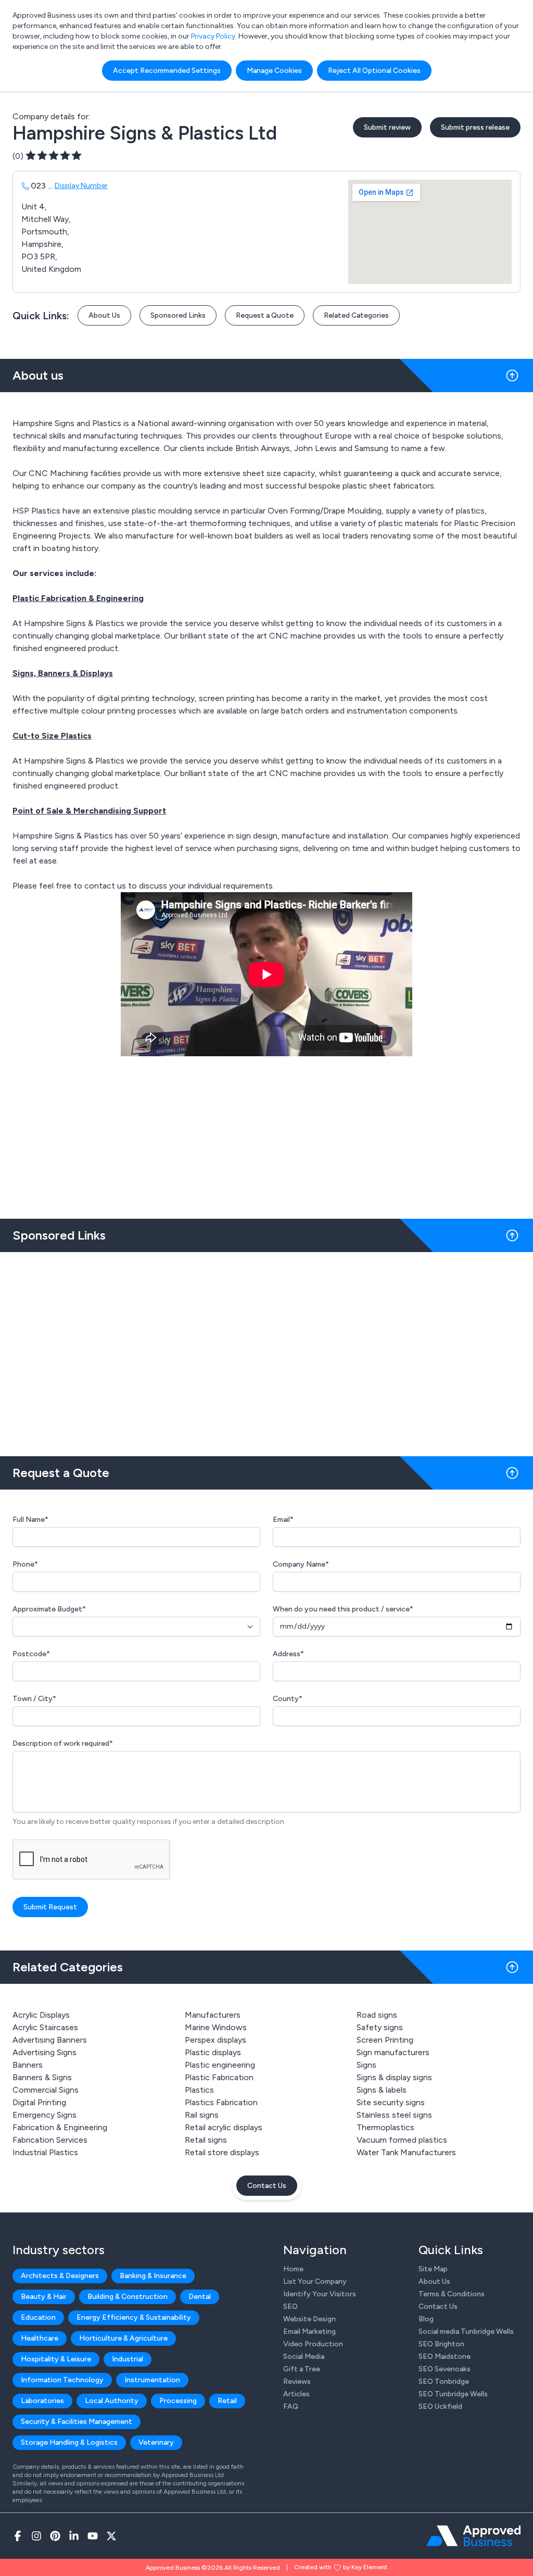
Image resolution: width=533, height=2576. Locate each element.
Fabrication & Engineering (60, 2127)
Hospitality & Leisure (56, 2359)
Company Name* (301, 1564)
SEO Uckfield (440, 2406)
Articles (296, 2394)
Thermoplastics (385, 2127)
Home (293, 2269)
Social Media (304, 2356)
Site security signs (391, 2102)
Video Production (313, 2344)
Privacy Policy (213, 36)
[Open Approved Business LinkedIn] (74, 2536)
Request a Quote (265, 315)
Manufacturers (213, 2015)
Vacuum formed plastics (402, 2140)
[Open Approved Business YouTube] (93, 2536)
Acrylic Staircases (45, 2027)
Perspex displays (215, 2040)
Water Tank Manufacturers (406, 2152)
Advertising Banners (50, 2040)
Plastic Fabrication (219, 2077)
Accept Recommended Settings (167, 71)
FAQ (291, 2406)
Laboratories (42, 2401)
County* (288, 1699)
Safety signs (380, 2027)
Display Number (81, 186)
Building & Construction (128, 2297)
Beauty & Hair (44, 2297)
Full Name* (30, 1520)
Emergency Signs (45, 2115)
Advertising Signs (45, 2052)
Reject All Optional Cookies (374, 71)
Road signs (377, 2015)
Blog (426, 2319)
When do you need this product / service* (343, 1609)
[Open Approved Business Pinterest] (55, 2536)
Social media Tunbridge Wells (466, 2331)
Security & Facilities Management (77, 2422)
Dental (200, 2297)
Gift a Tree (302, 2369)
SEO (290, 2306)
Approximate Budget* (49, 1609)
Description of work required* (63, 1743)
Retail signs (206, 2140)
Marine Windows (216, 2027)
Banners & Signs (42, 2077)
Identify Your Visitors (320, 2294)
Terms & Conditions (452, 2294)
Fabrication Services (50, 2140)
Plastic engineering (220, 2065)
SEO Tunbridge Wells (453, 2394)
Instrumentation (152, 2380)
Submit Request (50, 1907)
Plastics (199, 2090)
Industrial (128, 2359)
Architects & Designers (60, 2276)
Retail (227, 2401)
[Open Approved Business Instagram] (36, 2536)
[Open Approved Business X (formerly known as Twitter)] (111, 2536)
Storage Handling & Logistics (69, 2442)
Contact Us (267, 2186)
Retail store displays (222, 2152)
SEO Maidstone (445, 2356)
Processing (178, 2401)
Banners (28, 2065)
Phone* (25, 1564)
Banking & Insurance (153, 2276)
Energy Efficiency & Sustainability (134, 2317)
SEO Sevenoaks (445, 2369)
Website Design (309, 2319)
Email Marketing (309, 2331)
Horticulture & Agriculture (123, 2338)
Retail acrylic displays (224, 2127)
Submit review (387, 127)
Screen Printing (385, 2040)
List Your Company (315, 2281)
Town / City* (34, 1699)
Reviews (297, 2381)
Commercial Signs (46, 2090)
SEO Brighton (441, 2344)
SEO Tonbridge (444, 2381)
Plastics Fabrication (221, 2102)
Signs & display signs (394, 2077)
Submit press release (475, 127)
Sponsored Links (178, 315)
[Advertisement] (266, 1350)
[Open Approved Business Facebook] (18, 2536)
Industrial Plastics (45, 2152)
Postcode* (31, 1654)
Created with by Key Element (341, 2567)
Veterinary (156, 2442)
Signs (366, 2065)
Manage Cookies (274, 71)
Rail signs (202, 2115)
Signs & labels (382, 2090)
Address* (288, 1654)
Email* (283, 1520)
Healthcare (40, 2338)
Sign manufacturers (393, 2052)
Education (38, 2317)
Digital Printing (39, 2102)
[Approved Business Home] (473, 2536)
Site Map (433, 2269)
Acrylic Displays (41, 2015)
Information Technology (62, 2380)
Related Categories (356, 315)
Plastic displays (213, 2052)
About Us (104, 315)
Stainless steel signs (394, 2115)
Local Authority (112, 2401)
